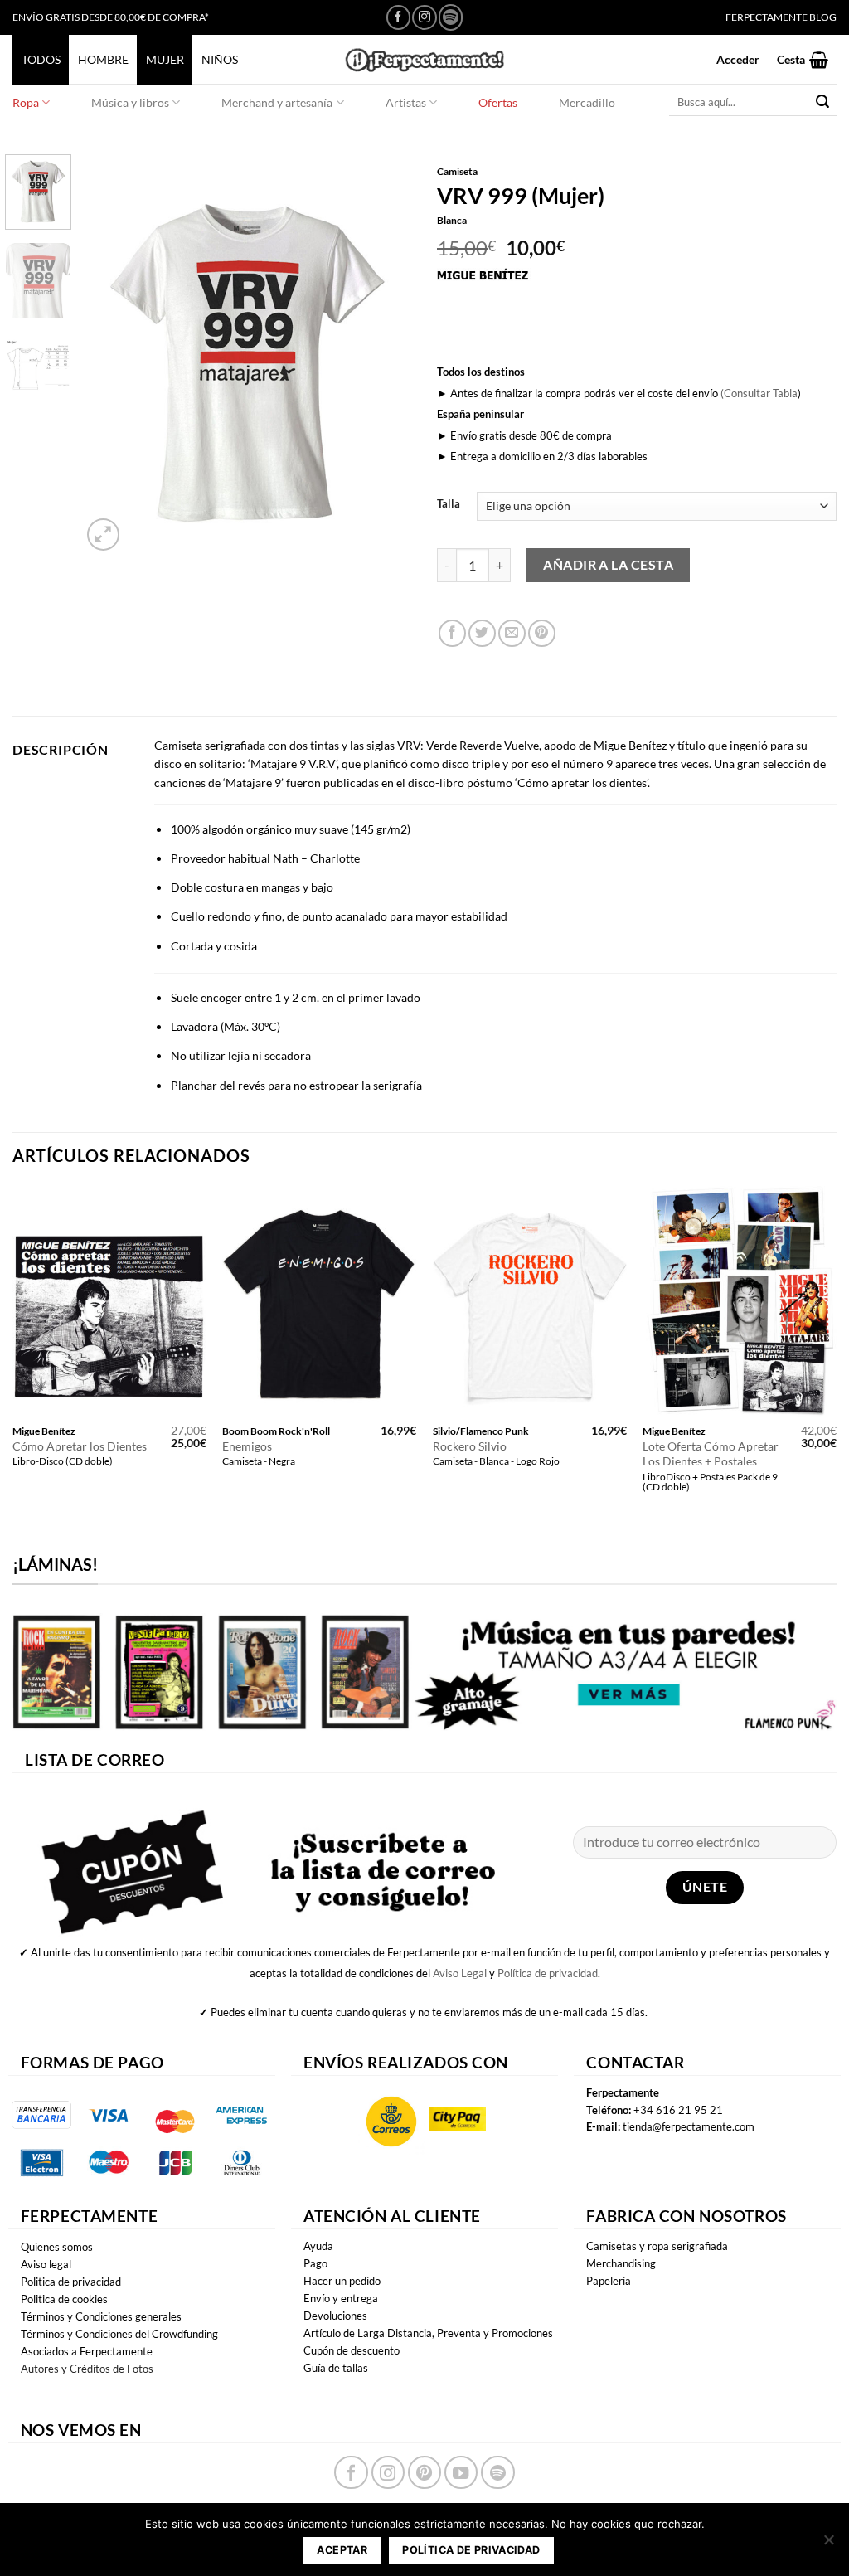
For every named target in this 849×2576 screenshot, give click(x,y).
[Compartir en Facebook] (452, 633)
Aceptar (342, 2550)
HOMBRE (103, 59)
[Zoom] (103, 535)
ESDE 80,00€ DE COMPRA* (149, 17)
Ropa (26, 102)
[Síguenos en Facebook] (398, 17)
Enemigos (247, 1446)
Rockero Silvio (470, 1446)
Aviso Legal (460, 1973)
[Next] (385, 355)
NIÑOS (220, 59)
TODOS (41, 59)
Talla (449, 504)
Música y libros (130, 102)
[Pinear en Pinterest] (542, 633)
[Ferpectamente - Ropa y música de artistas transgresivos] (424, 59)
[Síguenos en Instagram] (424, 17)
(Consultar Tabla (759, 393)
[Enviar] (823, 102)
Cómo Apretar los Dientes (80, 1446)
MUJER (165, 59)
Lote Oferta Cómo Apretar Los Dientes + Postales (711, 1454)
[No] (828, 2544)
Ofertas (498, 102)
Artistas (406, 102)
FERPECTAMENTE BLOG (781, 17)
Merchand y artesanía (277, 102)
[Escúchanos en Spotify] (451, 17)
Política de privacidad (548, 1973)
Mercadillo (587, 102)
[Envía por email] (512, 633)
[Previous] (109, 355)
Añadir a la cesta (608, 564)
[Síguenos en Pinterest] (424, 2472)
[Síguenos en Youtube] (461, 2472)
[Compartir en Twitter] (482, 633)
